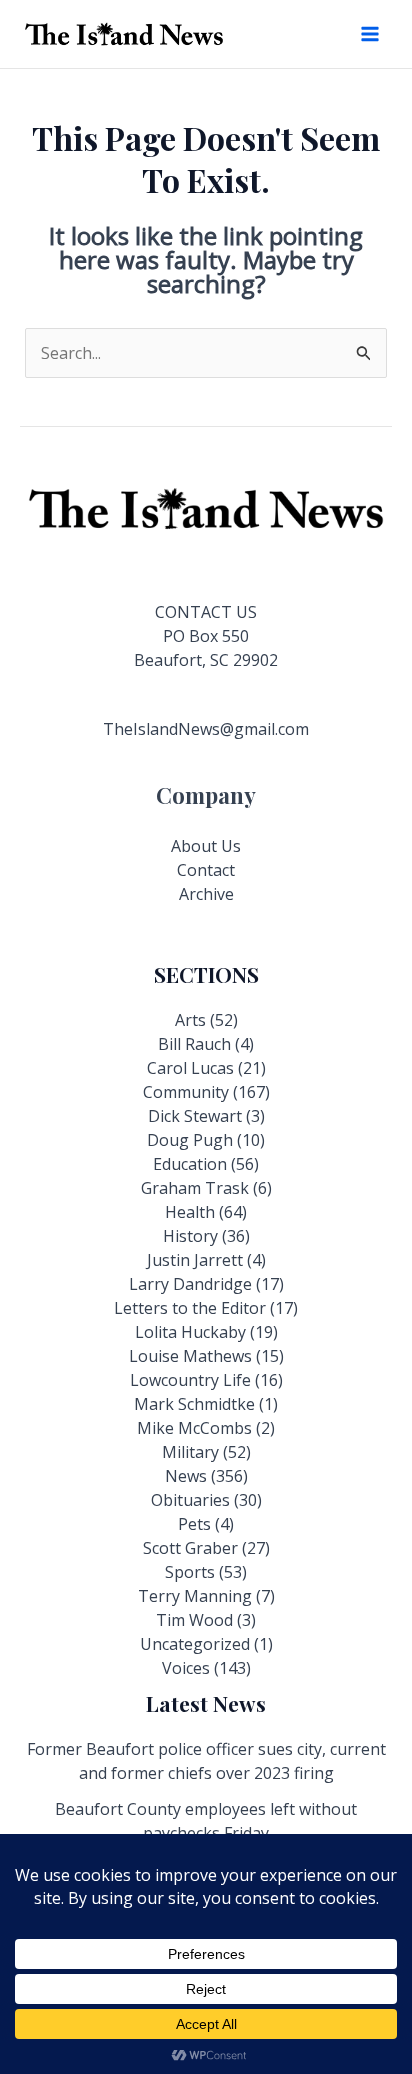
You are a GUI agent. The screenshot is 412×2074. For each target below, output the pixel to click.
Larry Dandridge (190, 1284)
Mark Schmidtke (194, 1404)
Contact (206, 870)
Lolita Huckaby (190, 1332)
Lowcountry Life (190, 1380)
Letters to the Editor (190, 1308)
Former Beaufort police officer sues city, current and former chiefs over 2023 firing (206, 1761)
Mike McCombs (194, 1428)
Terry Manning (195, 1596)
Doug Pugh (190, 1140)
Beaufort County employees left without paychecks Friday (206, 1821)
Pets (194, 1524)
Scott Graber (190, 1548)
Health (190, 1212)
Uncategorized (195, 1644)
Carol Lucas (190, 1068)
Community (186, 1092)
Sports (190, 1572)
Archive (206, 894)
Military (190, 1452)
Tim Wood (194, 1620)
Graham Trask (195, 1188)
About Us (206, 846)
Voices (186, 1668)
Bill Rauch (194, 1044)
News (186, 1476)
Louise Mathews (190, 1356)
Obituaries (190, 1500)
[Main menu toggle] (370, 34)
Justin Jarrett (195, 1260)
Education (190, 1164)
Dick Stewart (195, 1116)
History (190, 1236)
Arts (190, 1020)
